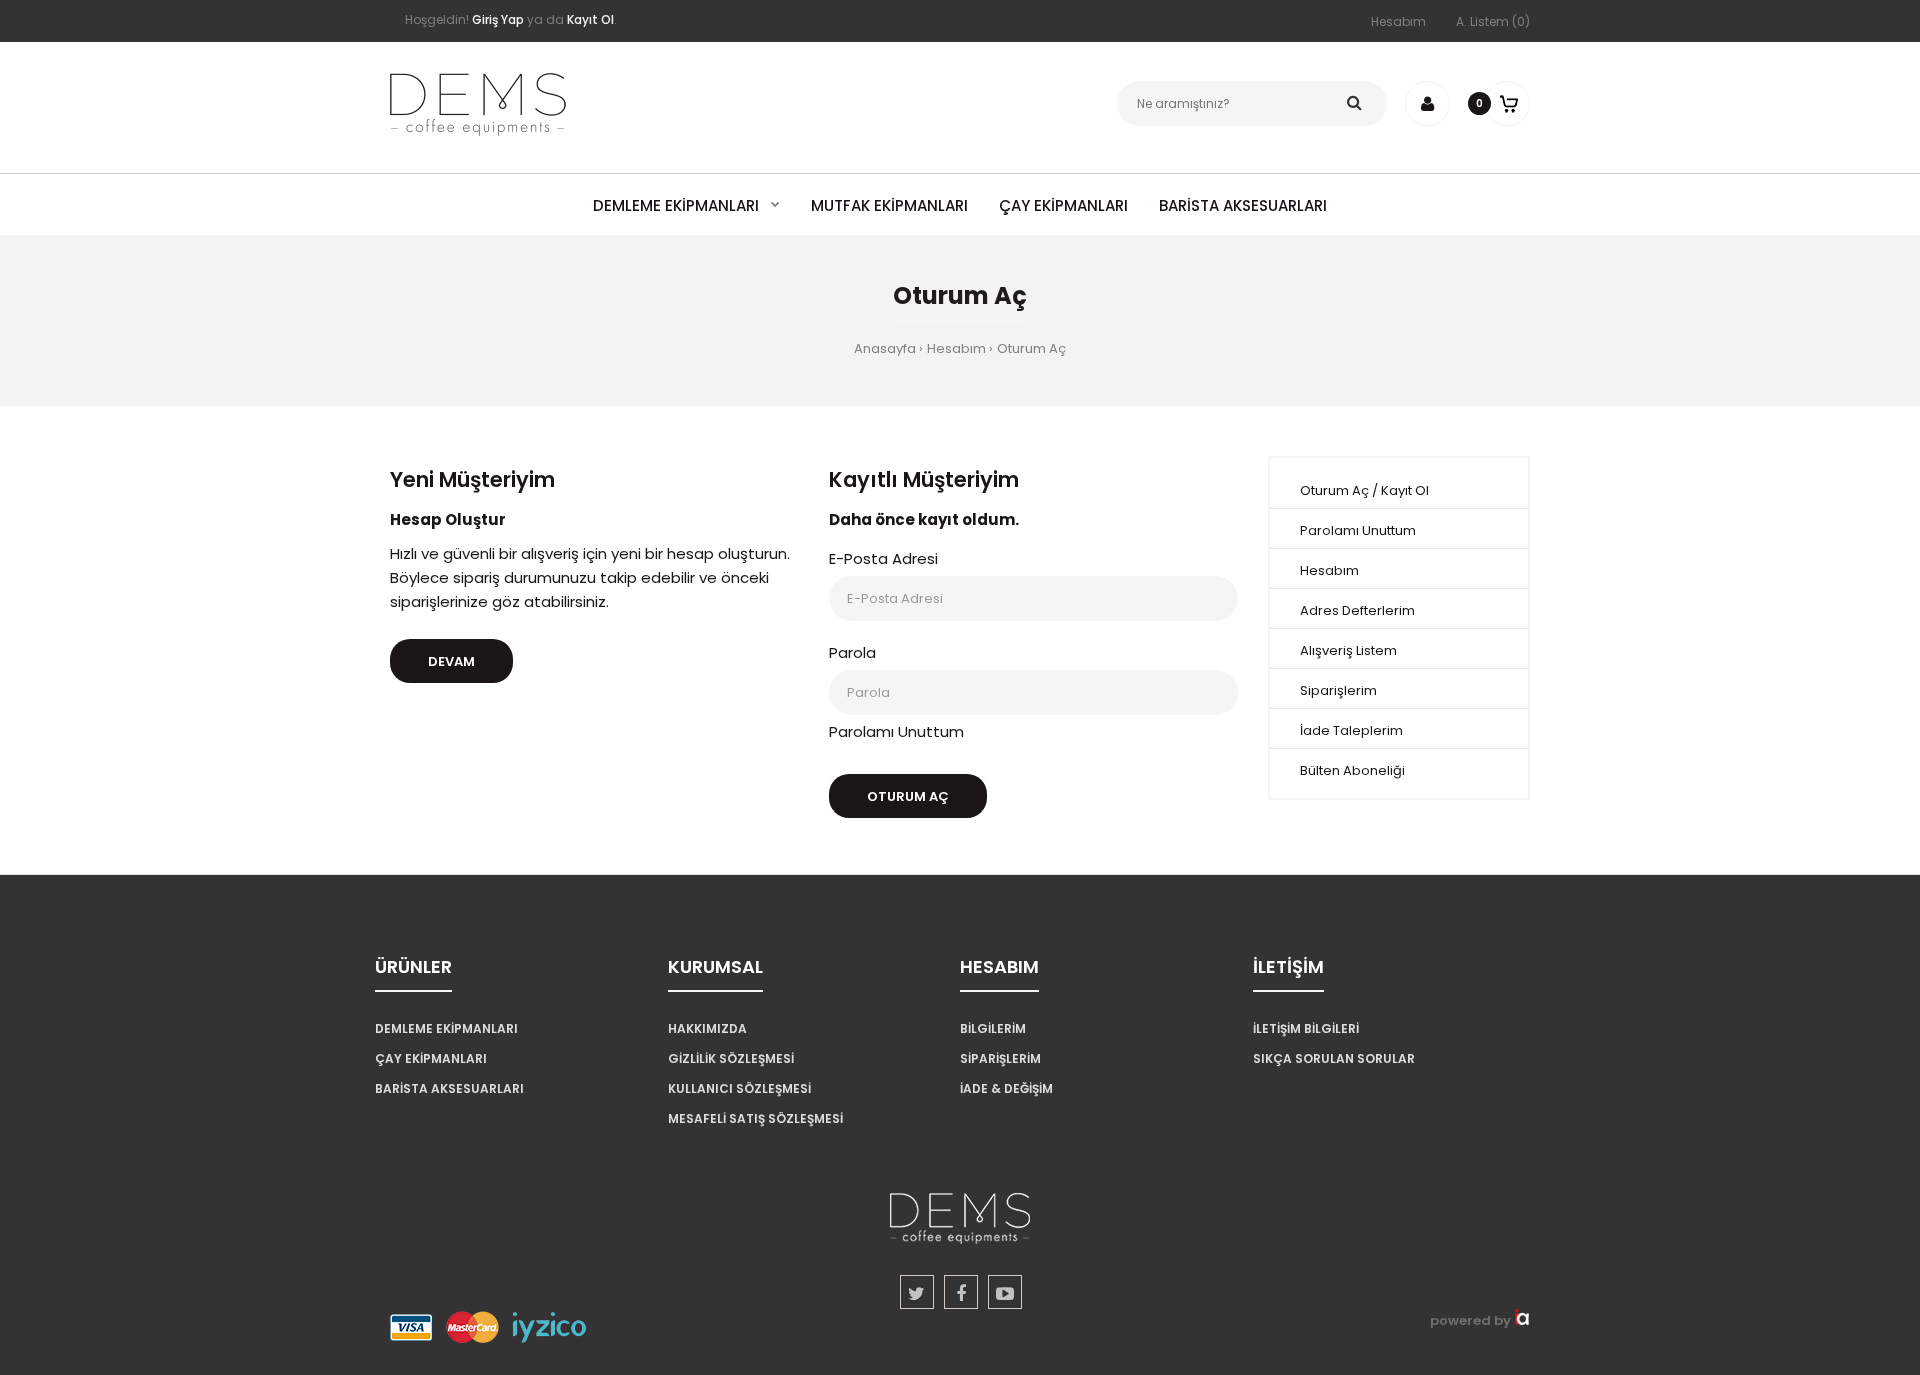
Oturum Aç (1031, 348)
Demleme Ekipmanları (446, 1028)
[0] (1507, 103)
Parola (852, 652)
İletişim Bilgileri (1306, 1028)
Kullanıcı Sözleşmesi (739, 1088)
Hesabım (1398, 21)
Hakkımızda (707, 1028)
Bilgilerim (993, 1028)
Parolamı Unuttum (896, 731)
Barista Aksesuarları (449, 1088)
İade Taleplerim (1351, 730)
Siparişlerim (1338, 690)
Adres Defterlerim (1357, 610)
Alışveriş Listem (1348, 650)
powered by (1472, 1320)
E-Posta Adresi (883, 558)
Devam (451, 661)
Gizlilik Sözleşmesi (731, 1058)
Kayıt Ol (1405, 490)
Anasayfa (885, 348)
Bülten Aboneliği (1352, 770)
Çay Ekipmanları (431, 1058)
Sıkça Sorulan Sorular (1334, 1058)
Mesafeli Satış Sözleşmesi (755, 1118)
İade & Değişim (1006, 1088)
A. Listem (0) (1493, 21)
